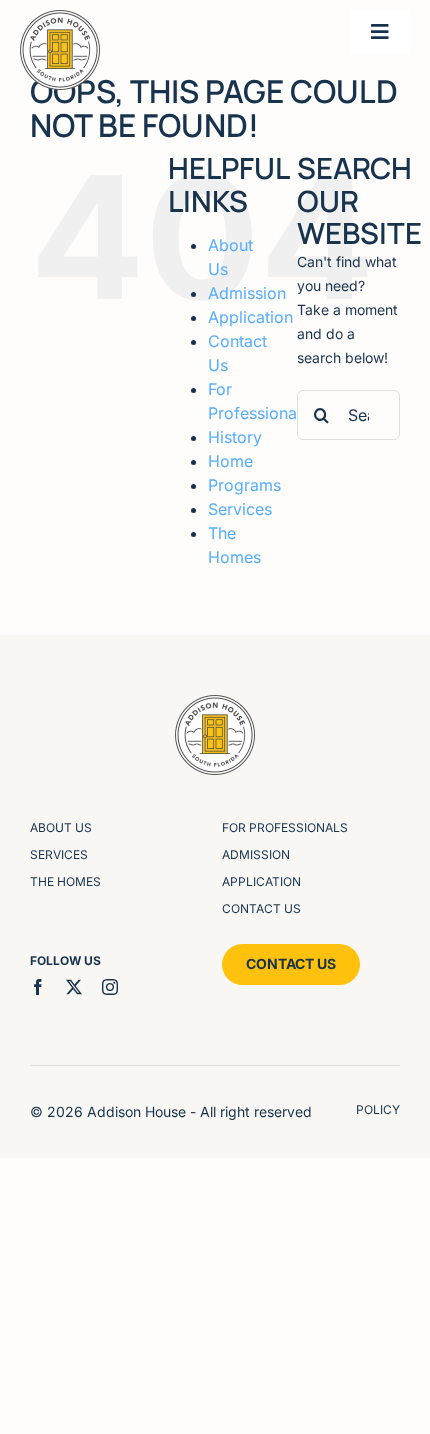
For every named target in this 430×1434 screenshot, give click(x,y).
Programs (244, 485)
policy (378, 1109)
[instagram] (110, 987)
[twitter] (74, 987)
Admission (247, 293)
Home (230, 461)
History (235, 437)
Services (240, 509)
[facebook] (38, 987)
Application (250, 317)
